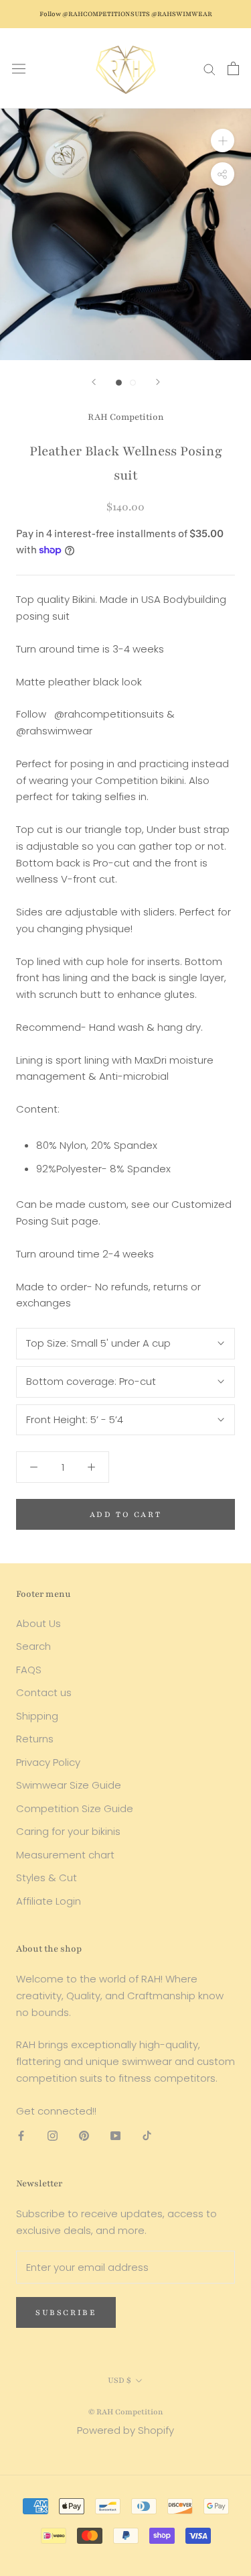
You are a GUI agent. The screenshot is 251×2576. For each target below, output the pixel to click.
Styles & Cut (47, 1878)
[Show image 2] (133, 383)
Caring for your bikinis (68, 1831)
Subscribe (66, 2312)
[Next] (158, 382)
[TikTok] (147, 2135)
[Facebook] (21, 2135)
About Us (38, 1623)
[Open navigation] (19, 68)
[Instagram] (53, 2135)
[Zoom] (223, 141)
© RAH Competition (126, 2412)
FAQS (29, 1670)
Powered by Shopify (125, 2430)
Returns (35, 1739)
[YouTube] (115, 2135)
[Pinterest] (84, 2135)
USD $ (119, 2380)
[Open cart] (233, 68)
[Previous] (94, 382)
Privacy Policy (48, 1762)
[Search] (210, 68)
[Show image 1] (119, 383)
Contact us (44, 1692)
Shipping (37, 1716)
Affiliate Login (49, 1901)
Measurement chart (65, 1855)
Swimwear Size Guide (69, 1785)
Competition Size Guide (75, 1808)
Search (33, 1646)
